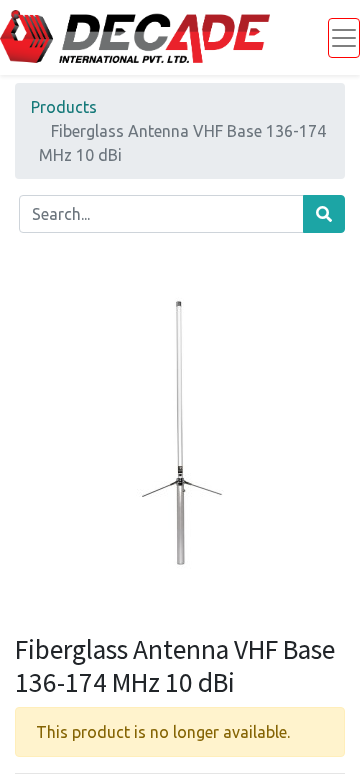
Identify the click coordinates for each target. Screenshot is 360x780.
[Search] (324, 214)
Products (64, 107)
